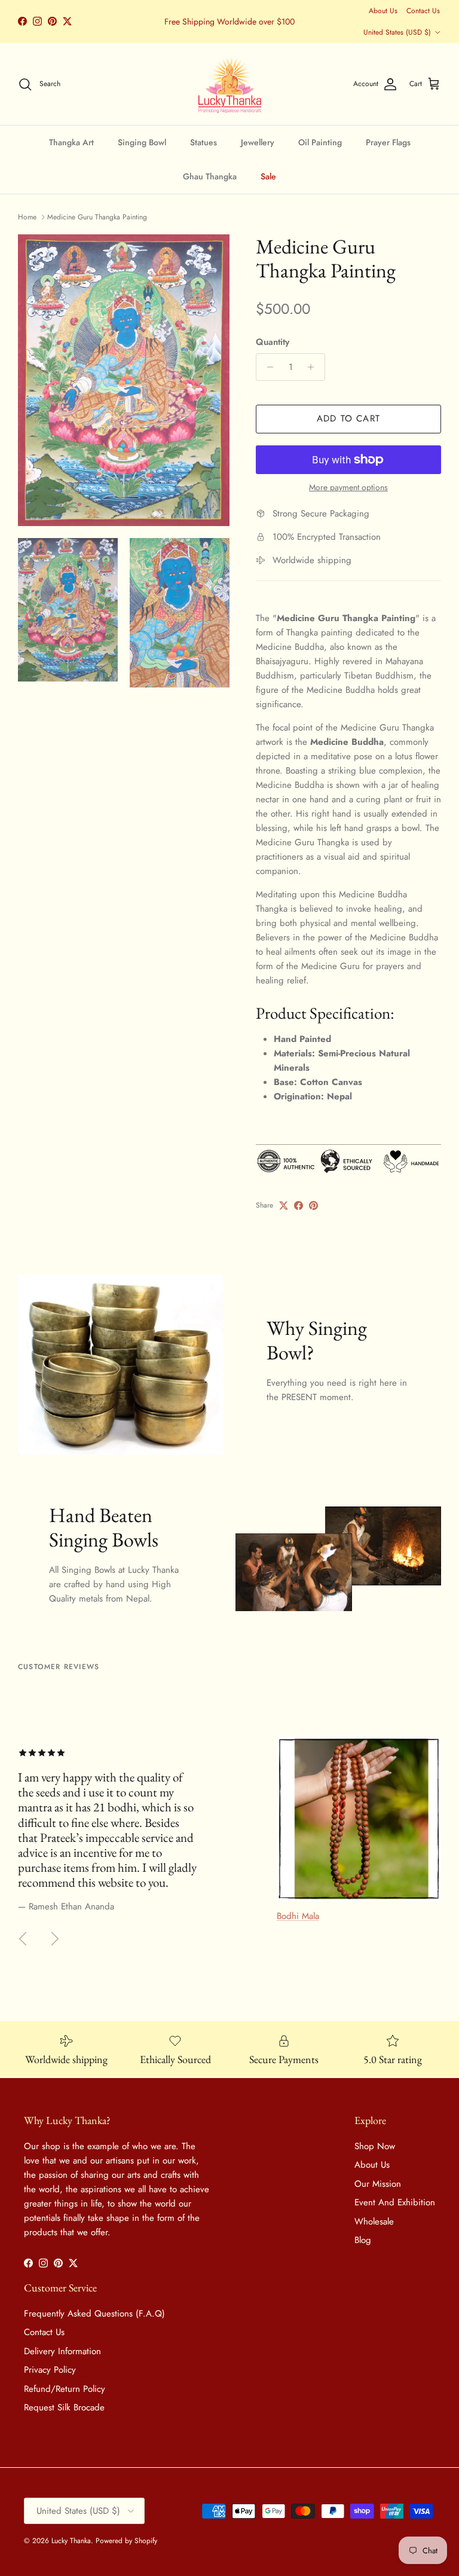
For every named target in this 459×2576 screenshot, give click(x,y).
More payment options (348, 488)
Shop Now (375, 2146)
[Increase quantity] (314, 367)
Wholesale (374, 2221)
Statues (204, 142)
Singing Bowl (142, 142)
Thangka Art (71, 142)
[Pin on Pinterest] (313, 1206)
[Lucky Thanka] (230, 84)
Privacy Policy (50, 2370)
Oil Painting (320, 142)
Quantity (273, 342)
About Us (383, 11)
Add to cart (348, 418)
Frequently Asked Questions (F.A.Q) (94, 2314)
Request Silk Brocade (64, 2407)
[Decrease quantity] (267, 367)
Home (27, 217)
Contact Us (423, 11)
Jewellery (258, 142)
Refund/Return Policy (65, 2389)
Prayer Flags (388, 142)
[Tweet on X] (284, 1206)
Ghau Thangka (210, 176)
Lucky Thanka (71, 2541)
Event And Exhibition (395, 2202)
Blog (363, 2240)
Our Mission (378, 2184)
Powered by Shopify (126, 2541)
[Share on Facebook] (299, 1206)
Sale (268, 176)
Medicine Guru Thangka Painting (97, 217)
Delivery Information (62, 2351)
